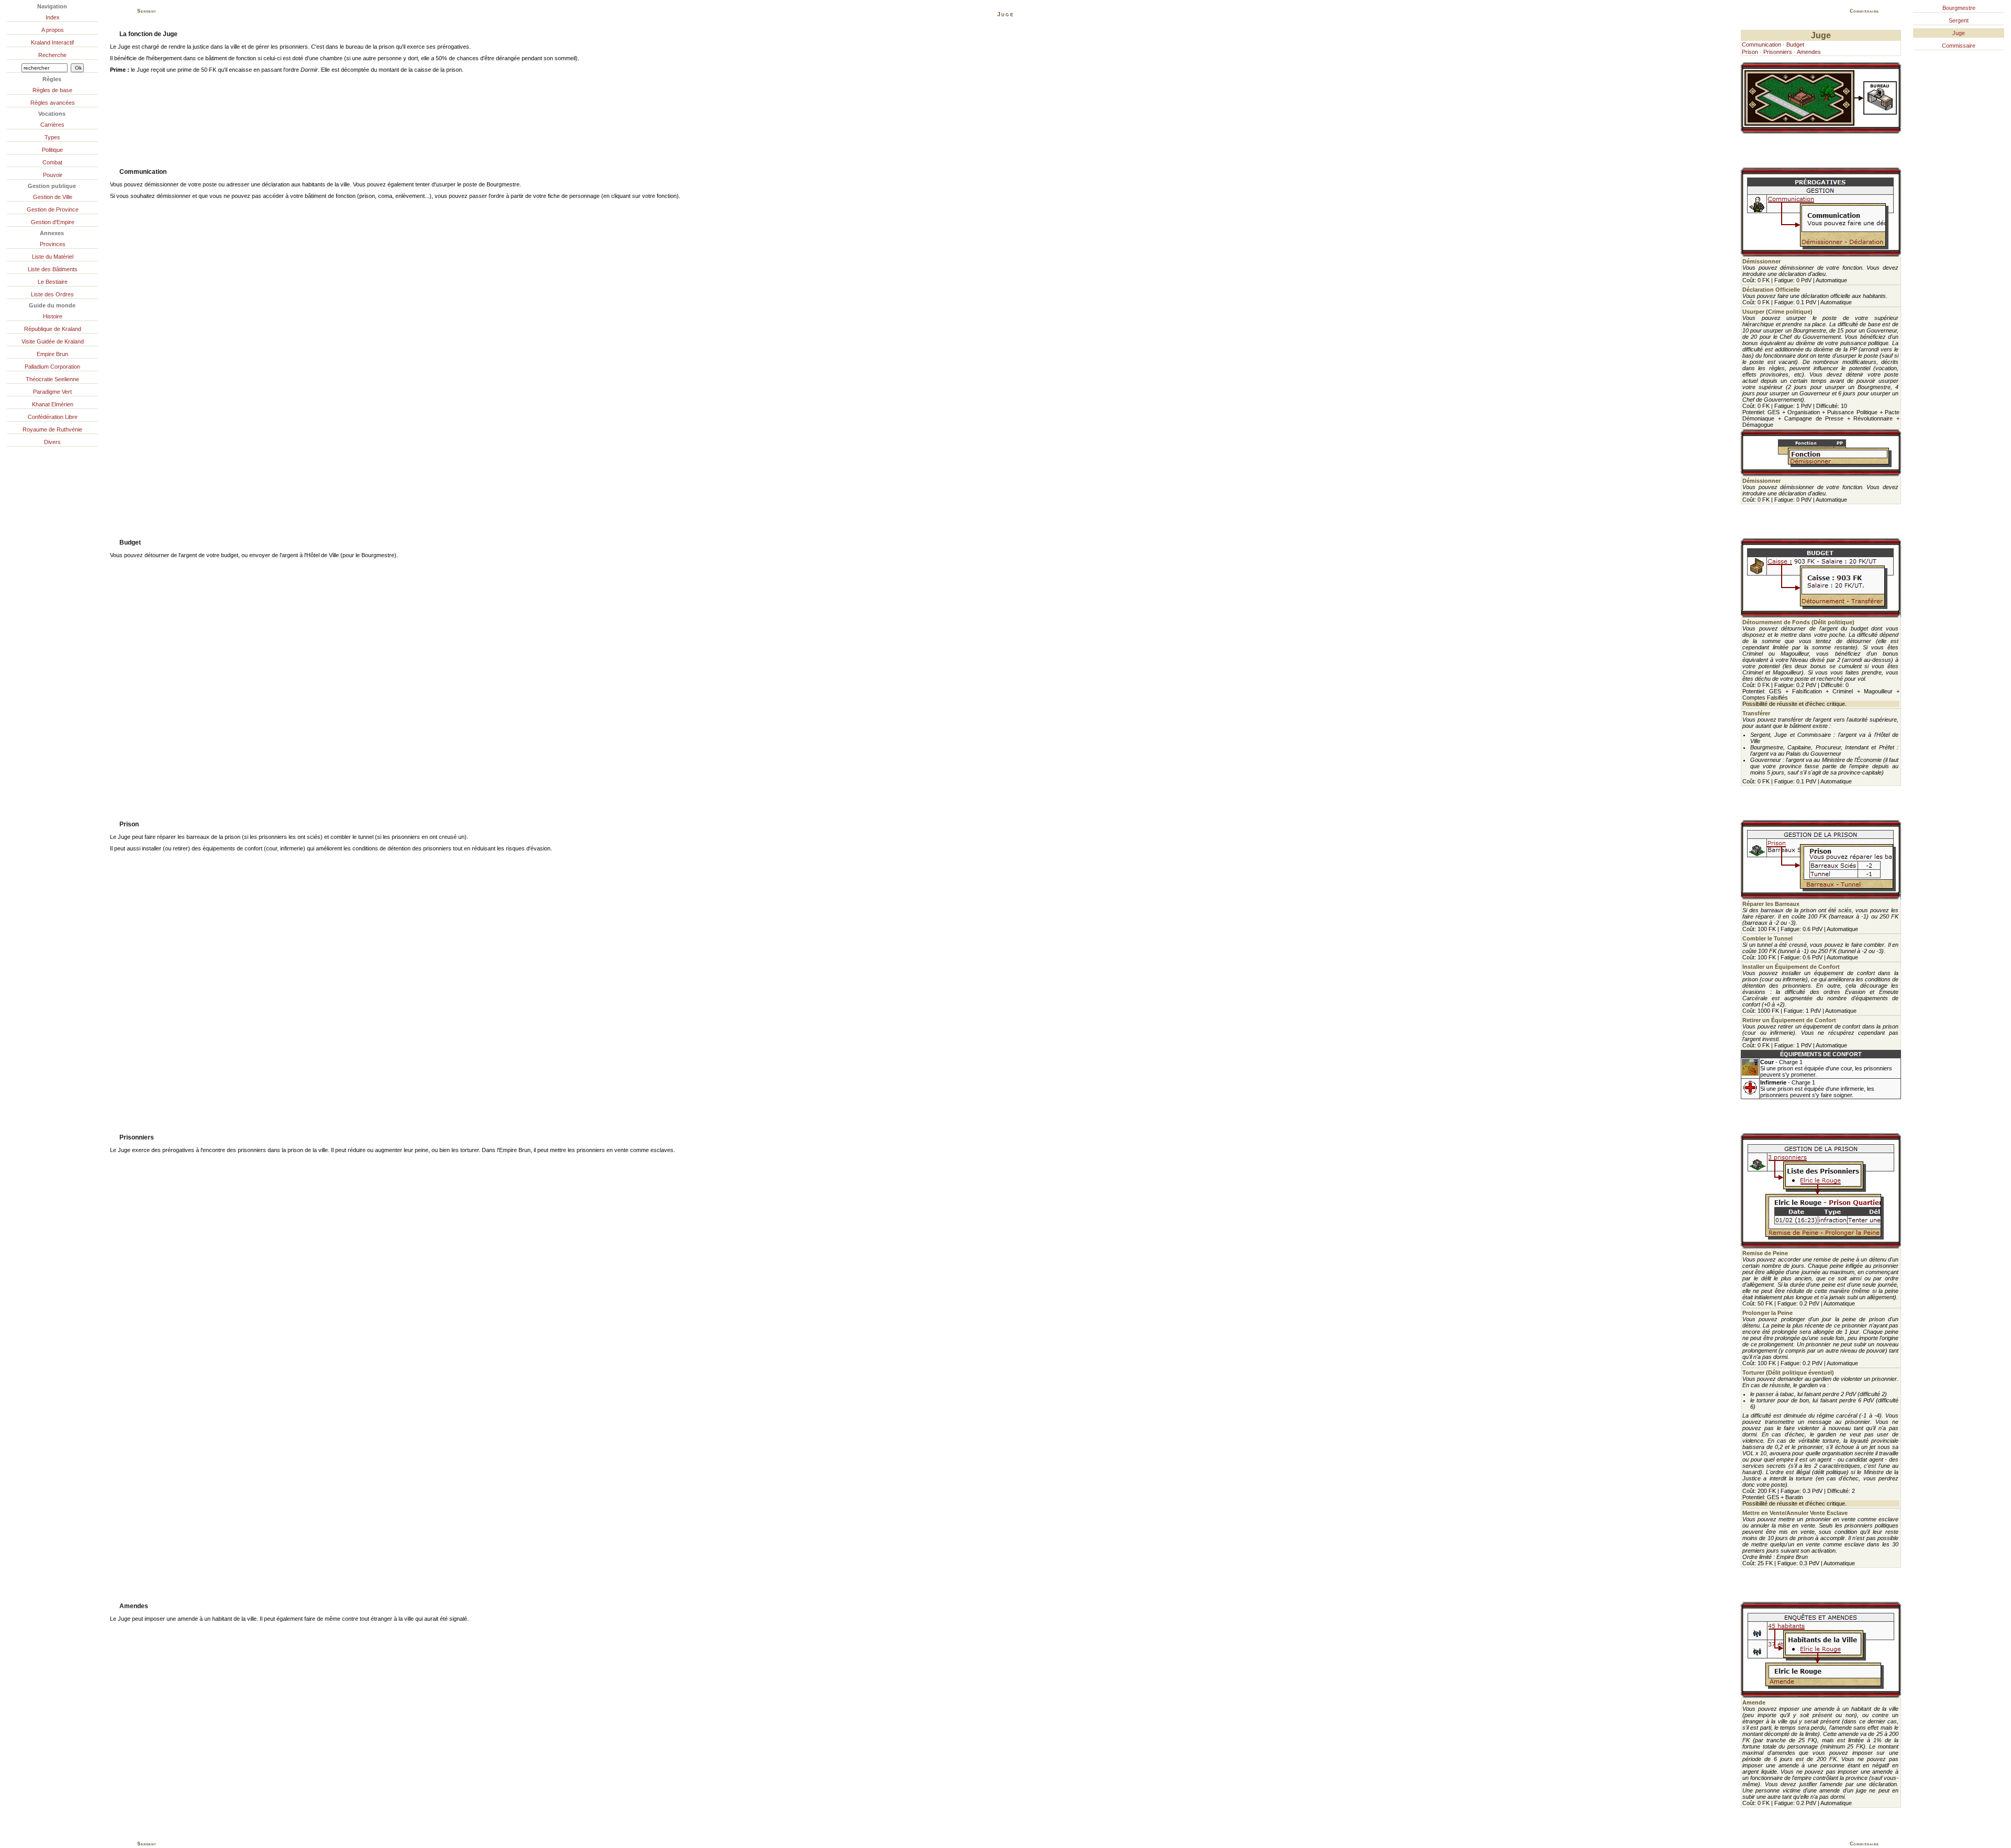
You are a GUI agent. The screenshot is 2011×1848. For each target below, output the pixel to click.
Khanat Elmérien (53, 404)
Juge (1959, 33)
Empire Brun (52, 354)
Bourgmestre (1959, 8)
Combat (52, 162)
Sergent (1959, 20)
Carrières (52, 125)
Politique (52, 150)
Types (52, 137)
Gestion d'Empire (53, 222)
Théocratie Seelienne (52, 379)
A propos (53, 30)
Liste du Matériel (53, 257)
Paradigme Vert (52, 392)
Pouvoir (53, 175)
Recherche (52, 55)
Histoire (53, 316)
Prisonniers (1778, 52)
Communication (1761, 45)
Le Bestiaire (53, 282)
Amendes (1809, 52)
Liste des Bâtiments (53, 269)
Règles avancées (53, 103)
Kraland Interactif (52, 42)
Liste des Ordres (52, 294)
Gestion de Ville (53, 197)
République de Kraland (53, 329)
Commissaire (1959, 46)
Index (53, 17)
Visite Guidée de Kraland (53, 341)
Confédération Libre (53, 417)
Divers (52, 442)
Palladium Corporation (52, 367)
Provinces (53, 244)
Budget (1795, 45)
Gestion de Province (53, 209)
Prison (1750, 52)
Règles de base (52, 90)
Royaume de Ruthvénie (52, 429)
